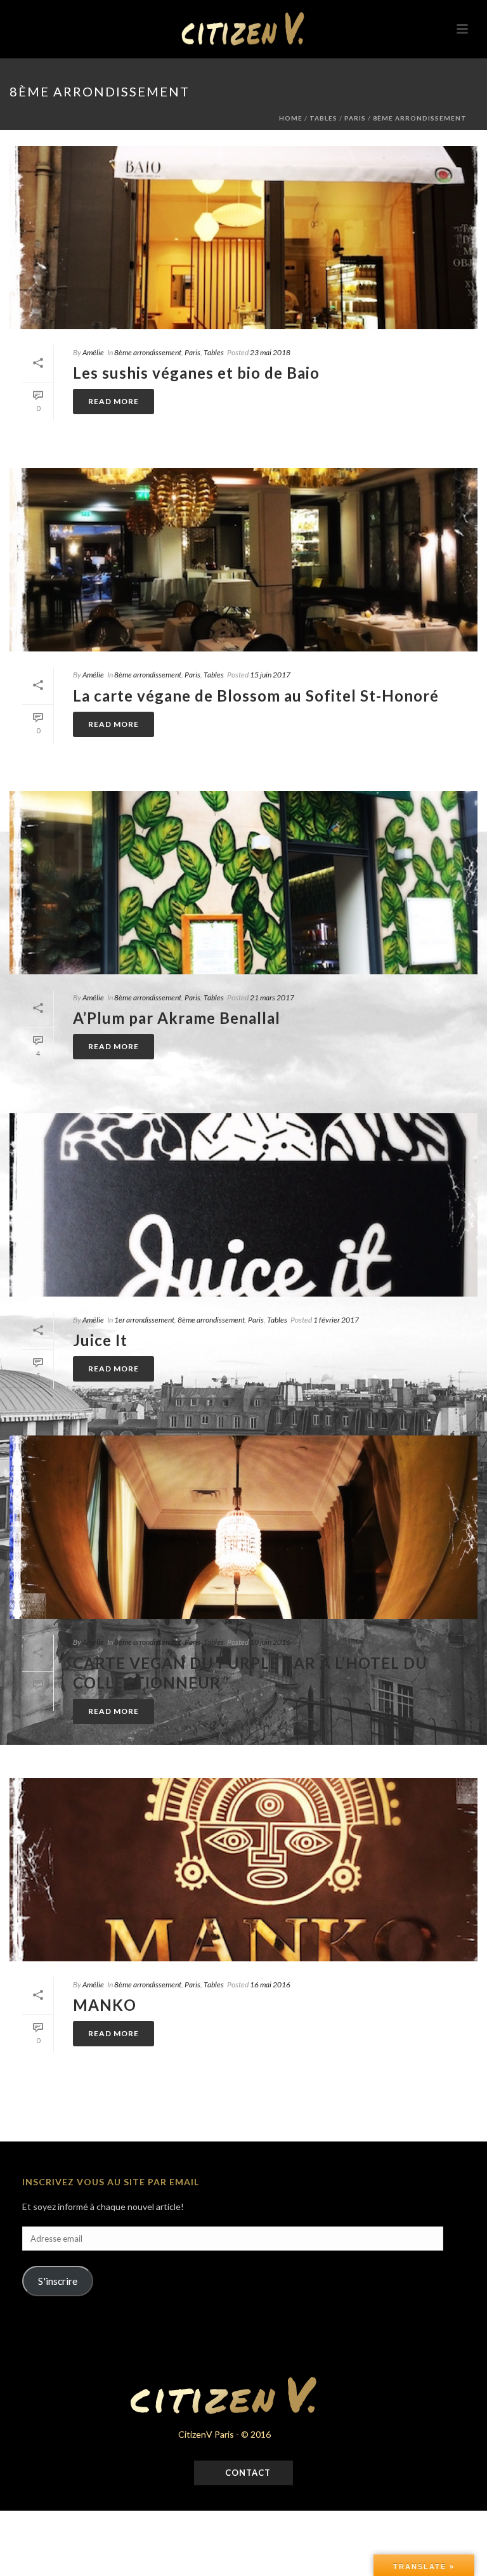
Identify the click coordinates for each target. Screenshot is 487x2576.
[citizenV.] (243, 29)
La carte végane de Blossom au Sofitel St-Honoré (256, 696)
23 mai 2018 (270, 352)
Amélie (93, 352)
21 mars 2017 (272, 997)
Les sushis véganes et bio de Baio (196, 373)
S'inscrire (58, 2281)
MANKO (105, 2005)
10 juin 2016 (270, 1642)
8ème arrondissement (420, 118)
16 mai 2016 (270, 1984)
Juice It (100, 1340)
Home (291, 118)
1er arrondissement (144, 1320)
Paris (355, 118)
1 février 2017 (336, 1320)
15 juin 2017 (270, 675)
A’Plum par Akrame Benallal (177, 1018)
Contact (247, 2473)
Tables (323, 118)
